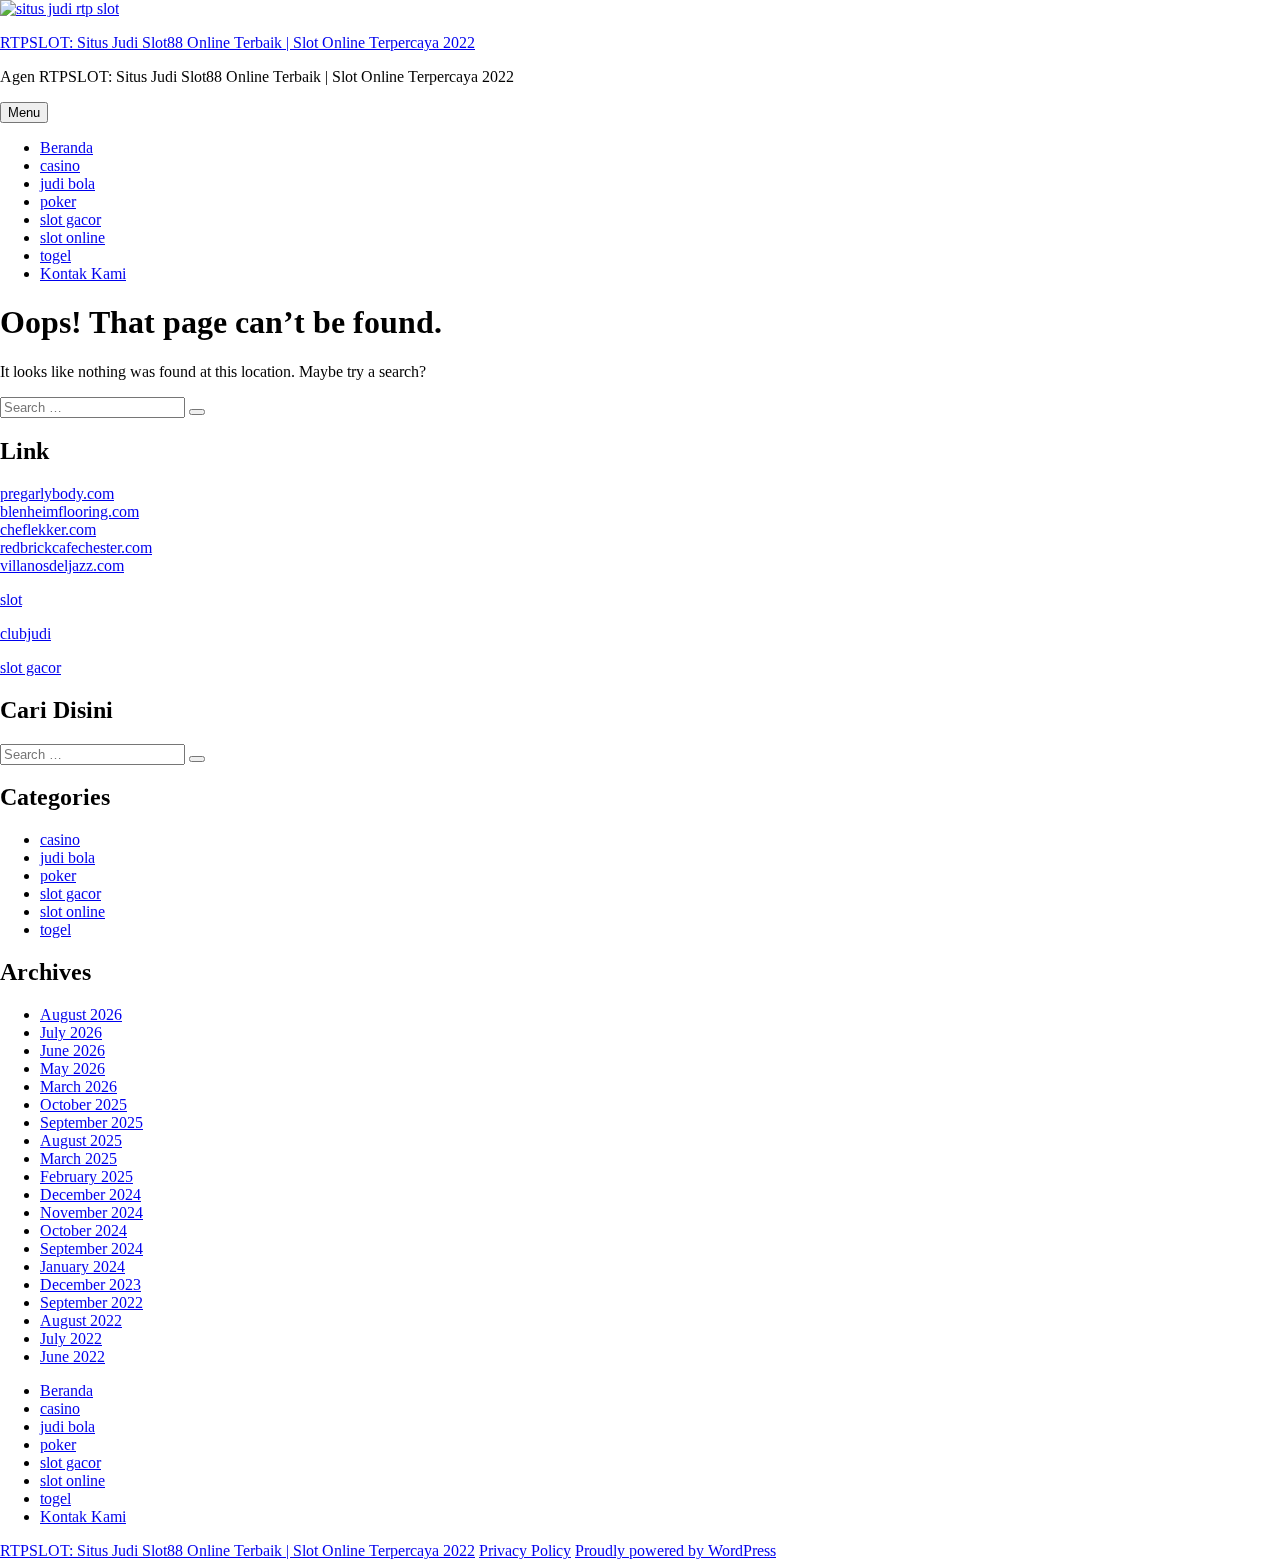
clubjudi (25, 633)
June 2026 (72, 1050)
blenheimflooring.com (69, 511)
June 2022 (72, 1356)
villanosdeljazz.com (62, 565)
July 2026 (71, 1032)
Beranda (66, 147)
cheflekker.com (48, 529)
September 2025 (91, 1122)
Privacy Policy (525, 1550)
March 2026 (78, 1086)
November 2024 (91, 1212)
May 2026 (72, 1068)
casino (60, 165)
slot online (72, 237)
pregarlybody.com (57, 493)
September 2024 (91, 1248)
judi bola (67, 183)
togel (55, 255)
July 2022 (71, 1338)
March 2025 (78, 1158)
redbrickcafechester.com (76, 547)
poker (58, 201)
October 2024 (83, 1230)
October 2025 (83, 1104)
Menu (24, 112)
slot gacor (70, 219)
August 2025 (81, 1140)
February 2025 (86, 1176)
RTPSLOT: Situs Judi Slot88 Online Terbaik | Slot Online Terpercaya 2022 (237, 42)
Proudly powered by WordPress (675, 1550)
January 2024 (82, 1266)
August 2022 (81, 1320)
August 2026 (81, 1014)
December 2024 (90, 1194)
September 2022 (91, 1302)
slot (11, 599)
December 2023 (90, 1284)
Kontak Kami (83, 273)
